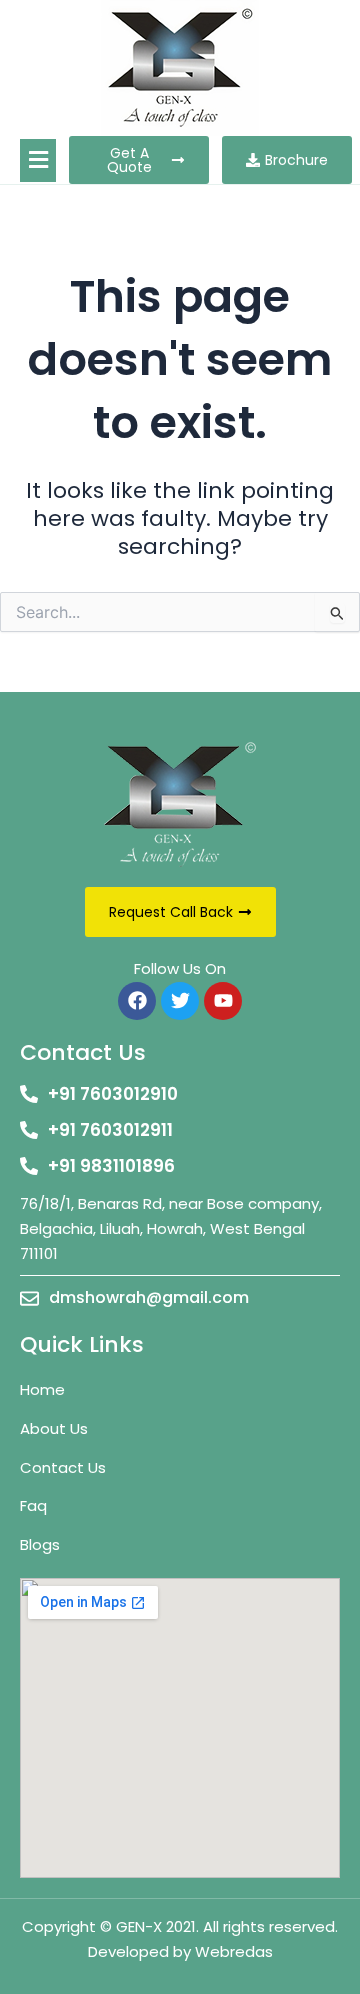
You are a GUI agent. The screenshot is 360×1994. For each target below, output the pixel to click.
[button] (38, 160)
